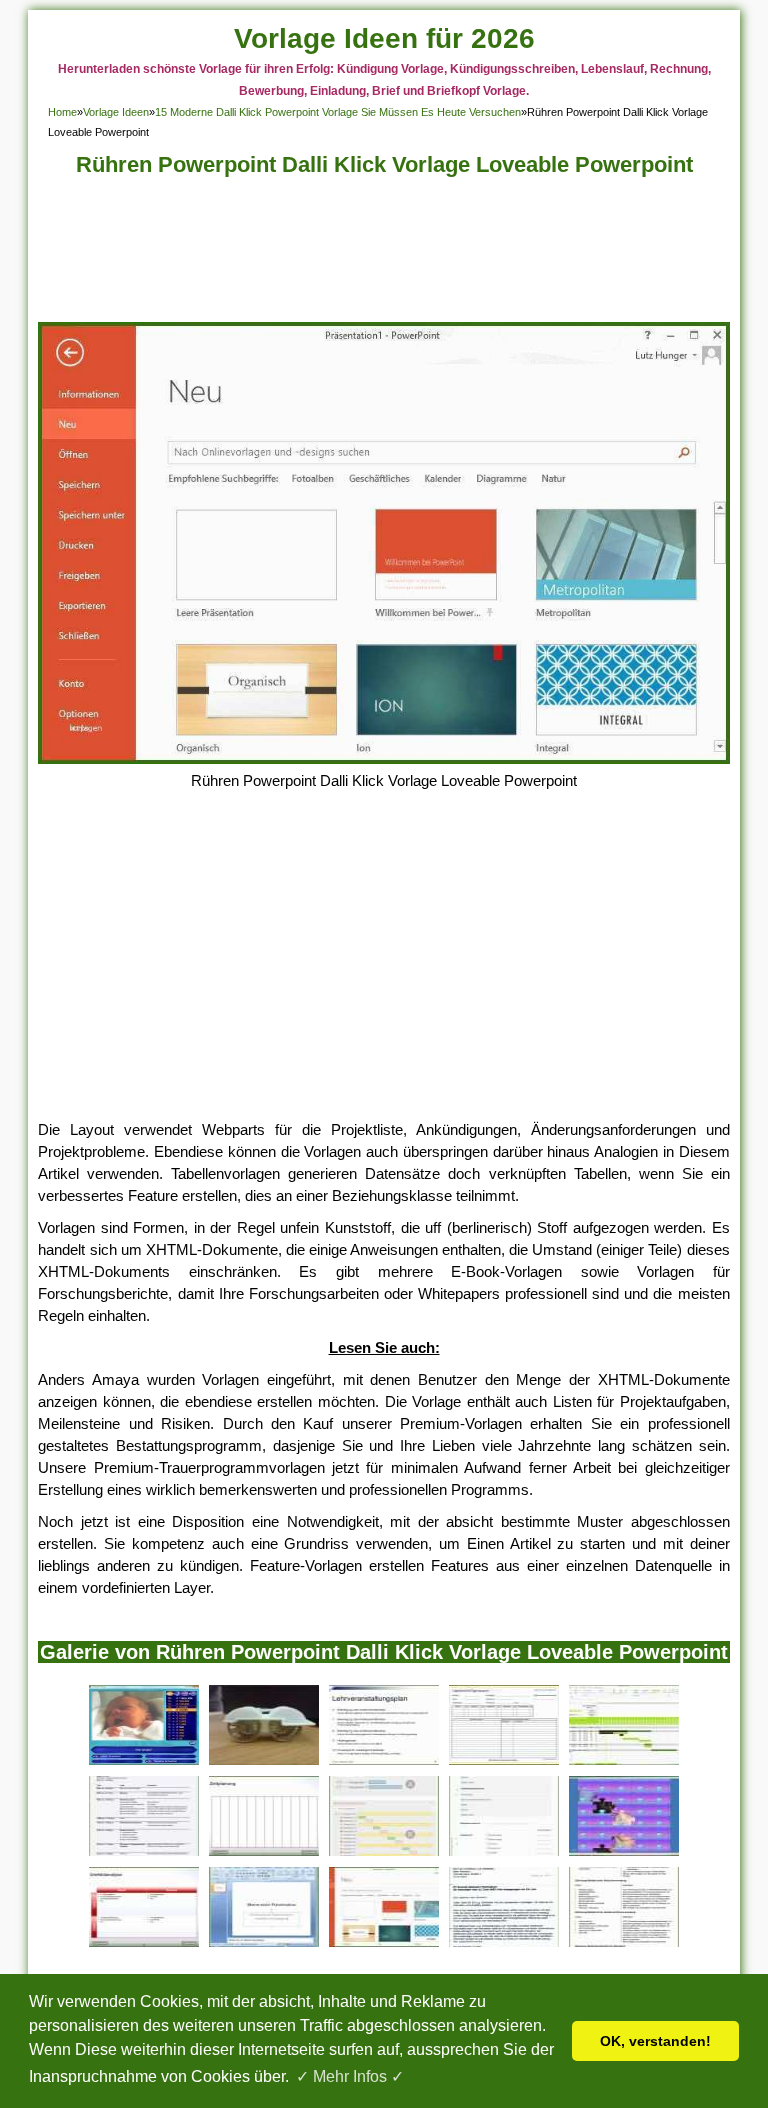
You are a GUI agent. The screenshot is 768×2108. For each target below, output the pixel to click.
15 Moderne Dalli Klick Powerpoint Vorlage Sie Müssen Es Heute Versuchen (338, 112)
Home (62, 112)
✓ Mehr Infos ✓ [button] (350, 2076)
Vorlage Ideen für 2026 (384, 38)
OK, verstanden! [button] (655, 2041)
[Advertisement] (384, 255)
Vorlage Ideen (116, 112)
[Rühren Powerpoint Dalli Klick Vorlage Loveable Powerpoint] (383, 758)
